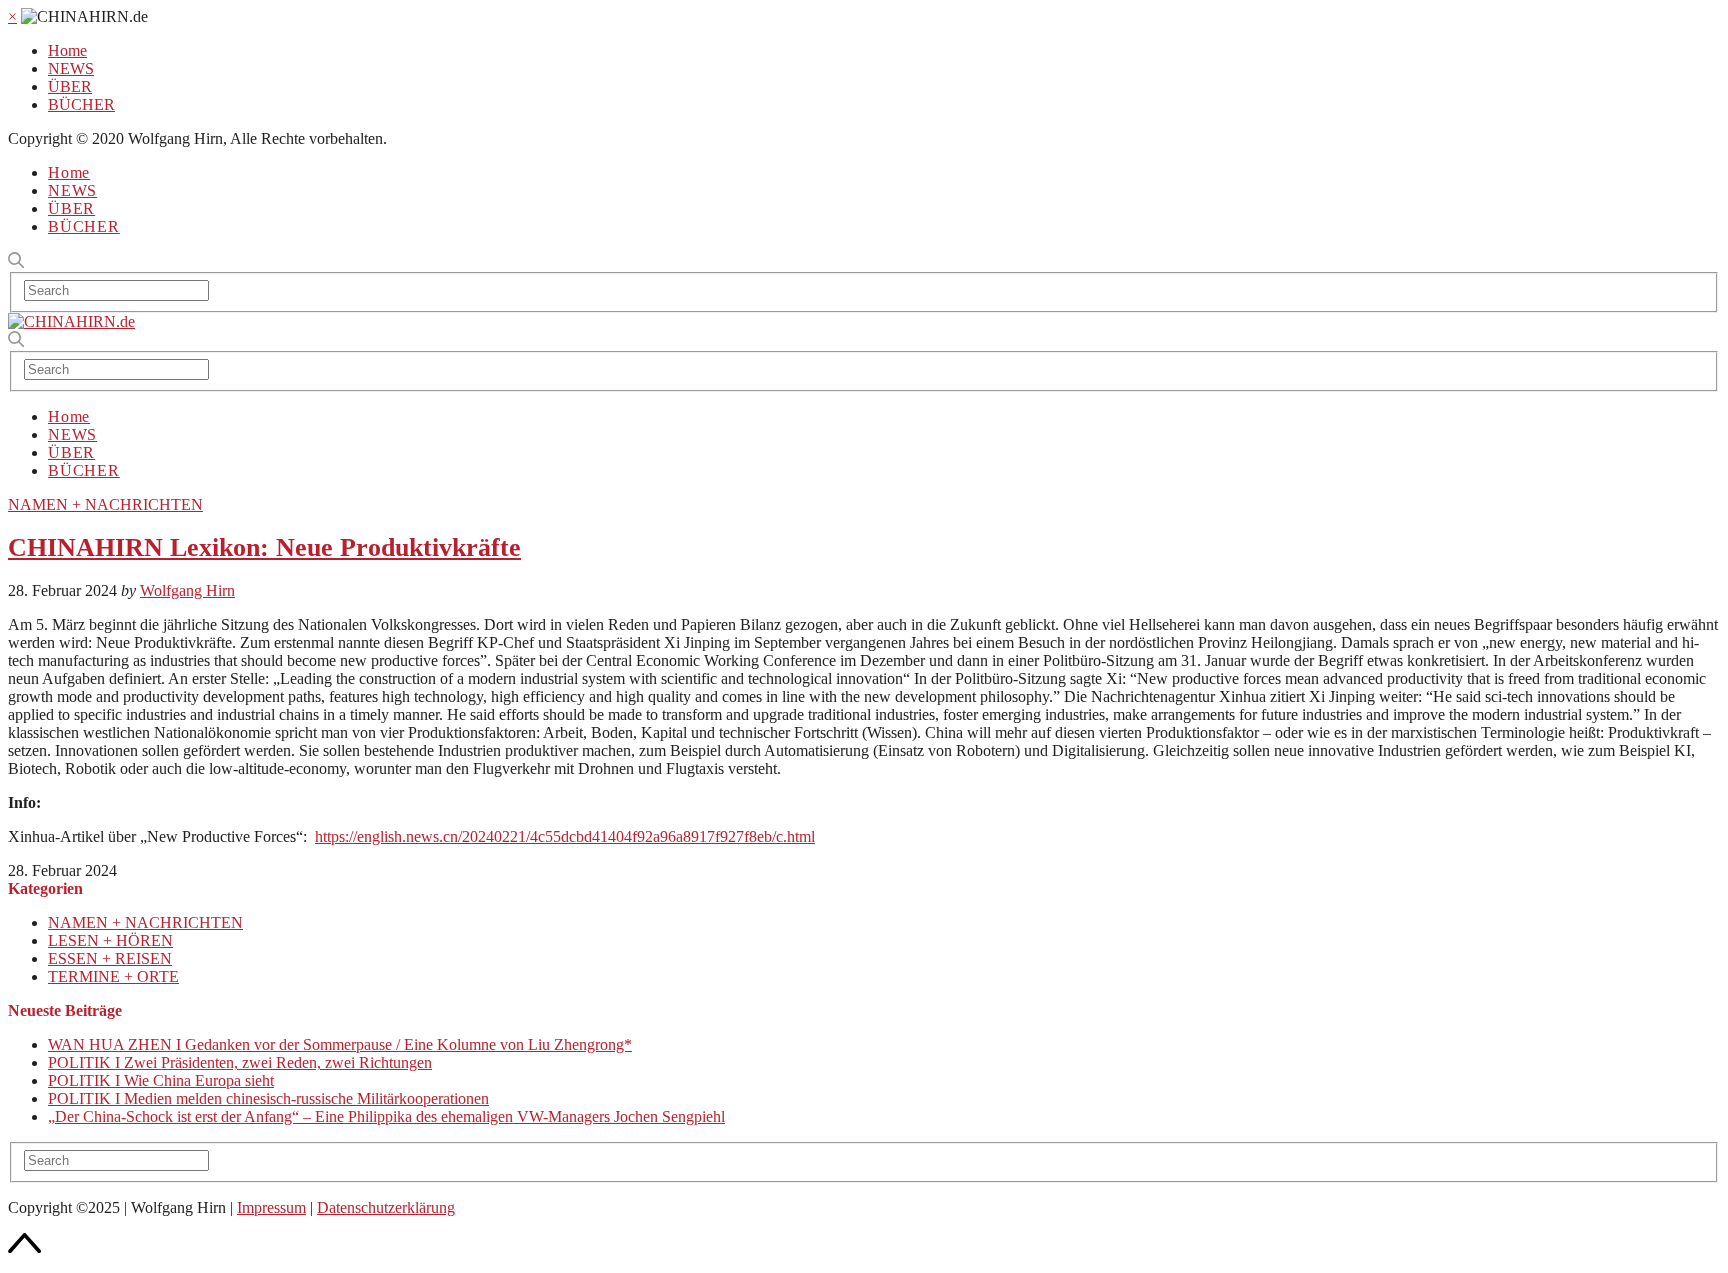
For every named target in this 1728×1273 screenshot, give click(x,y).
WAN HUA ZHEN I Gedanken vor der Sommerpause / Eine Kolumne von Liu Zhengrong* (340, 1044)
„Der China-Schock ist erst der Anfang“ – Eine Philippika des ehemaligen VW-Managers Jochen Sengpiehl (386, 1116)
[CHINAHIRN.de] (71, 321)
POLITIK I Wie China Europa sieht (161, 1080)
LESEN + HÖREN (110, 940)
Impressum (271, 1207)
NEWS (71, 68)
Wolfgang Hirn (187, 590)
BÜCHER (81, 104)
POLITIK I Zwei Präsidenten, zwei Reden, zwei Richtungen (240, 1062)
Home (67, 50)
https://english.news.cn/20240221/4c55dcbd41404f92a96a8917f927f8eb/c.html (565, 836)
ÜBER (70, 86)
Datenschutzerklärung (386, 1207)
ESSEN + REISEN (110, 958)
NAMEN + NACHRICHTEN (105, 504)
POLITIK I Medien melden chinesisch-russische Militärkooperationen (268, 1098)
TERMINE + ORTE (113, 976)
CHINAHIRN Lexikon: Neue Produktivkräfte (264, 547)
